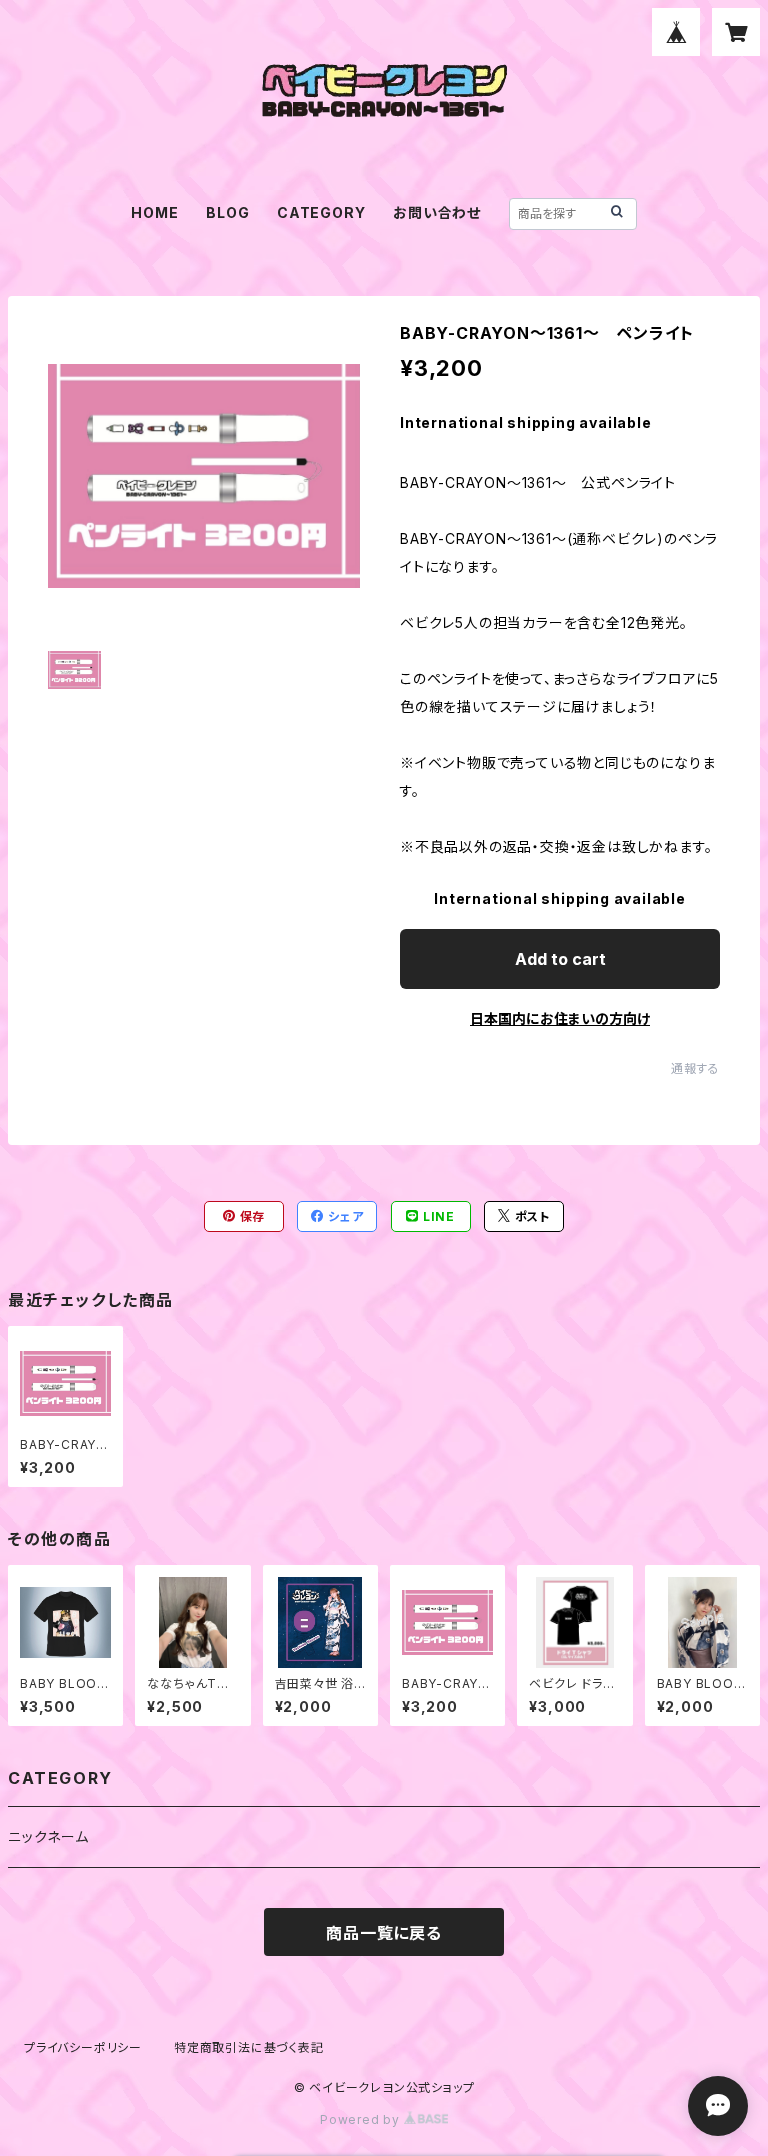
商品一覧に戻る (384, 1933)
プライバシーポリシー (83, 2047)
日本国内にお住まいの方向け (560, 1018)
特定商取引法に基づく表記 (249, 2047)
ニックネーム (48, 1836)
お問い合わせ (437, 212)
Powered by (362, 2119)
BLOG (227, 212)
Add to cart (560, 959)
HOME (154, 212)
